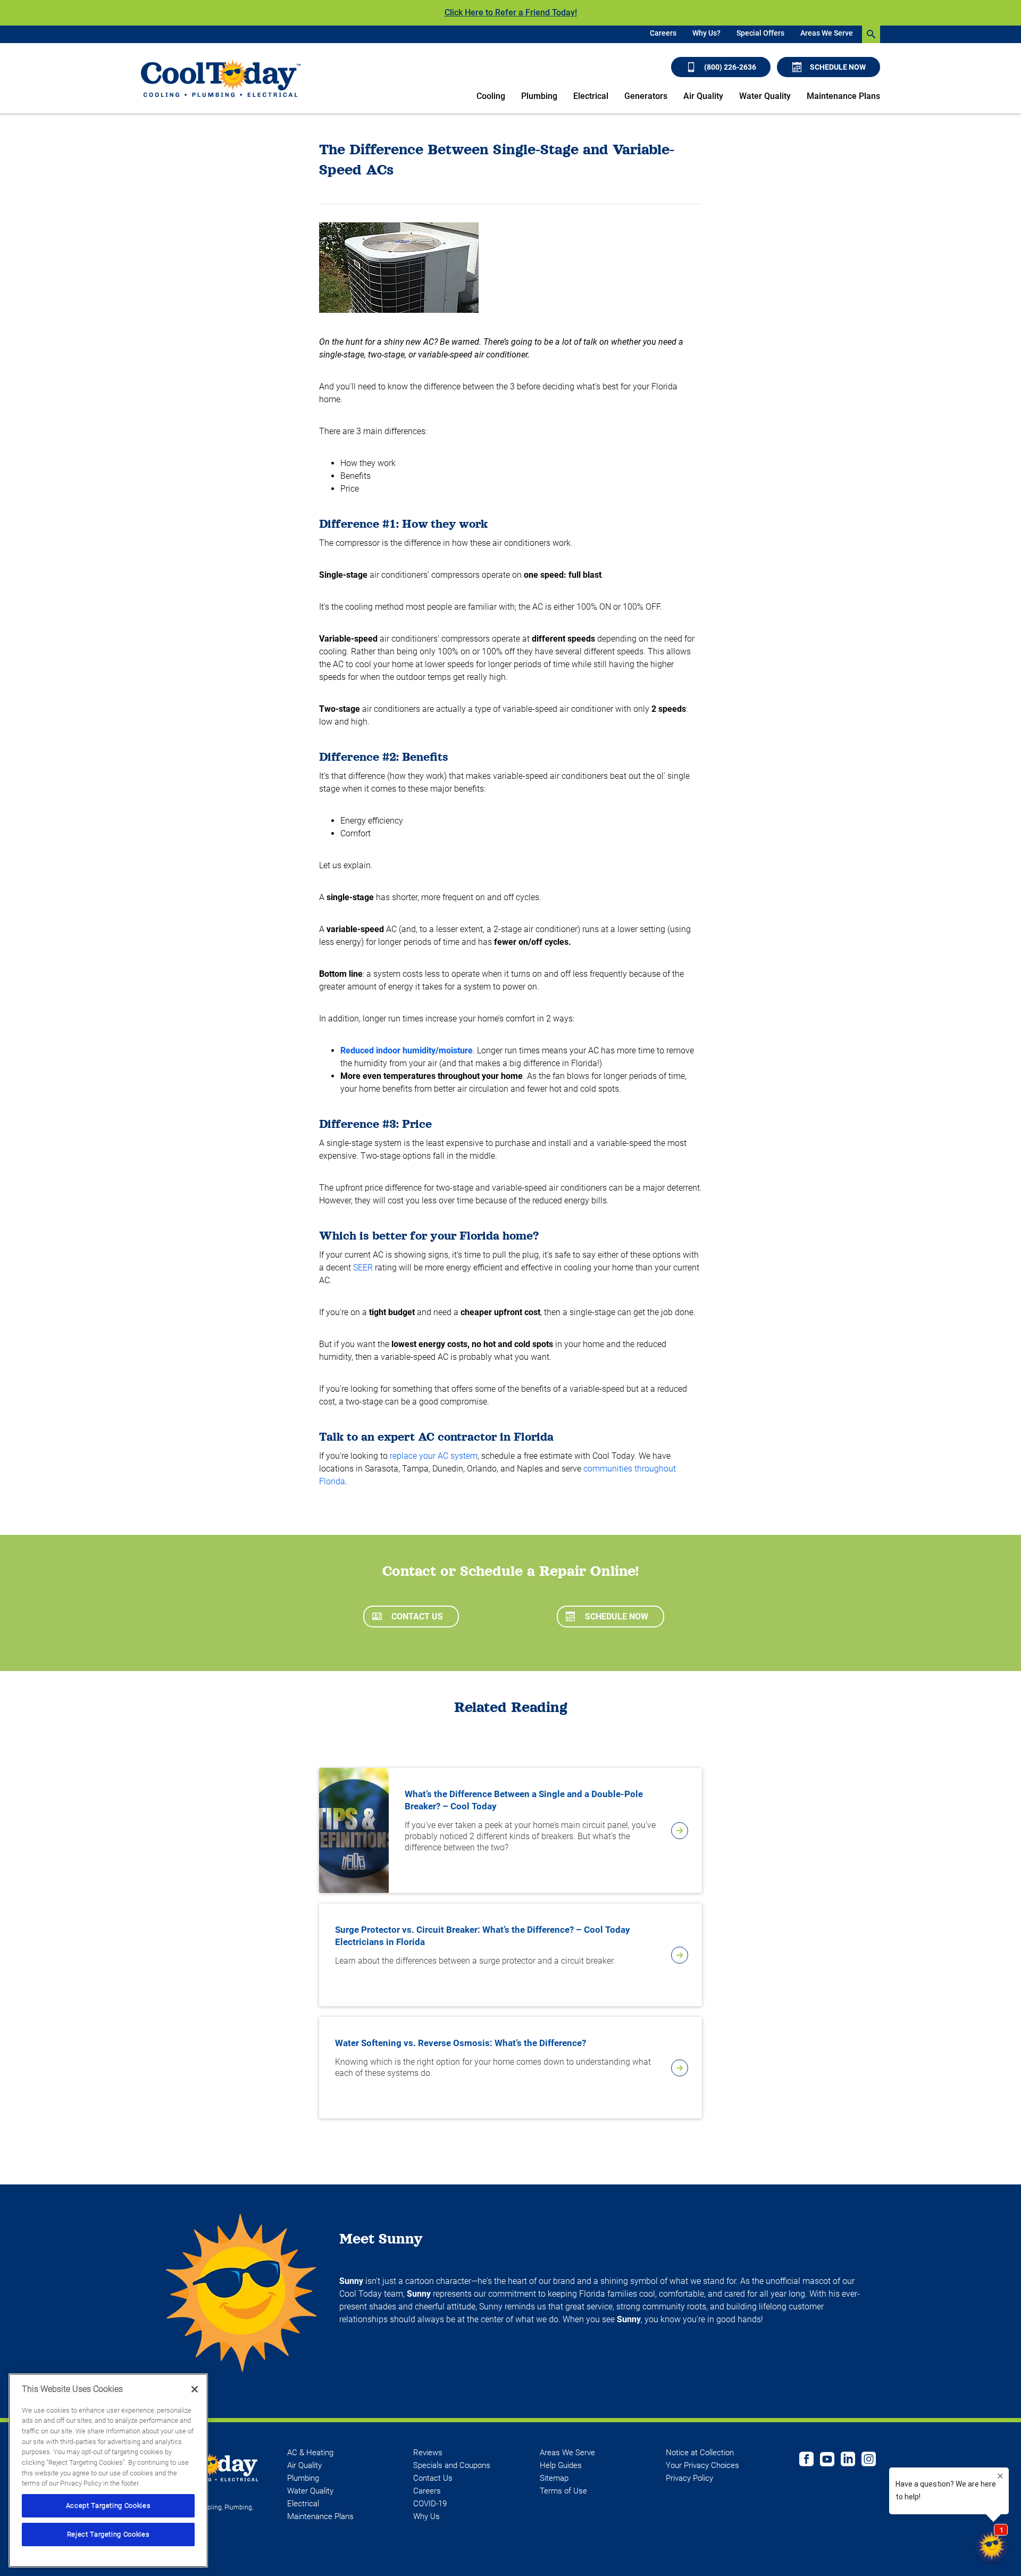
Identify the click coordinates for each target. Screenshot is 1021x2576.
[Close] (195, 2389)
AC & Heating (310, 2453)
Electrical (591, 96)
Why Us (426, 2516)
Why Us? (706, 33)
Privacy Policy (689, 2478)
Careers (663, 33)
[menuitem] (663, 34)
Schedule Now (838, 67)
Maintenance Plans (843, 96)
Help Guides (561, 2465)
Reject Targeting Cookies (108, 2534)
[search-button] (871, 34)
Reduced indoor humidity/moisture (407, 1050)
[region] (108, 2470)
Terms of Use (563, 2491)
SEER (363, 1268)
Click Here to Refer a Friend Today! (511, 13)
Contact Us (417, 1617)
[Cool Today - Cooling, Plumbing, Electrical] (221, 78)
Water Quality (765, 96)
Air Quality (703, 96)
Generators (646, 96)
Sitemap (554, 2478)
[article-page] (680, 1831)
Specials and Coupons (452, 2465)
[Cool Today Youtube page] (827, 2461)
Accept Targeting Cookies (108, 2506)
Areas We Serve (827, 33)
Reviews (428, 2453)
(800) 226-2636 (730, 67)
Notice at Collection (700, 2453)
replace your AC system (434, 1456)
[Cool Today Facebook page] (806, 2461)
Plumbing (539, 96)
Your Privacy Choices (702, 2465)
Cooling (491, 96)
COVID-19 (430, 2504)
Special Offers (760, 33)
